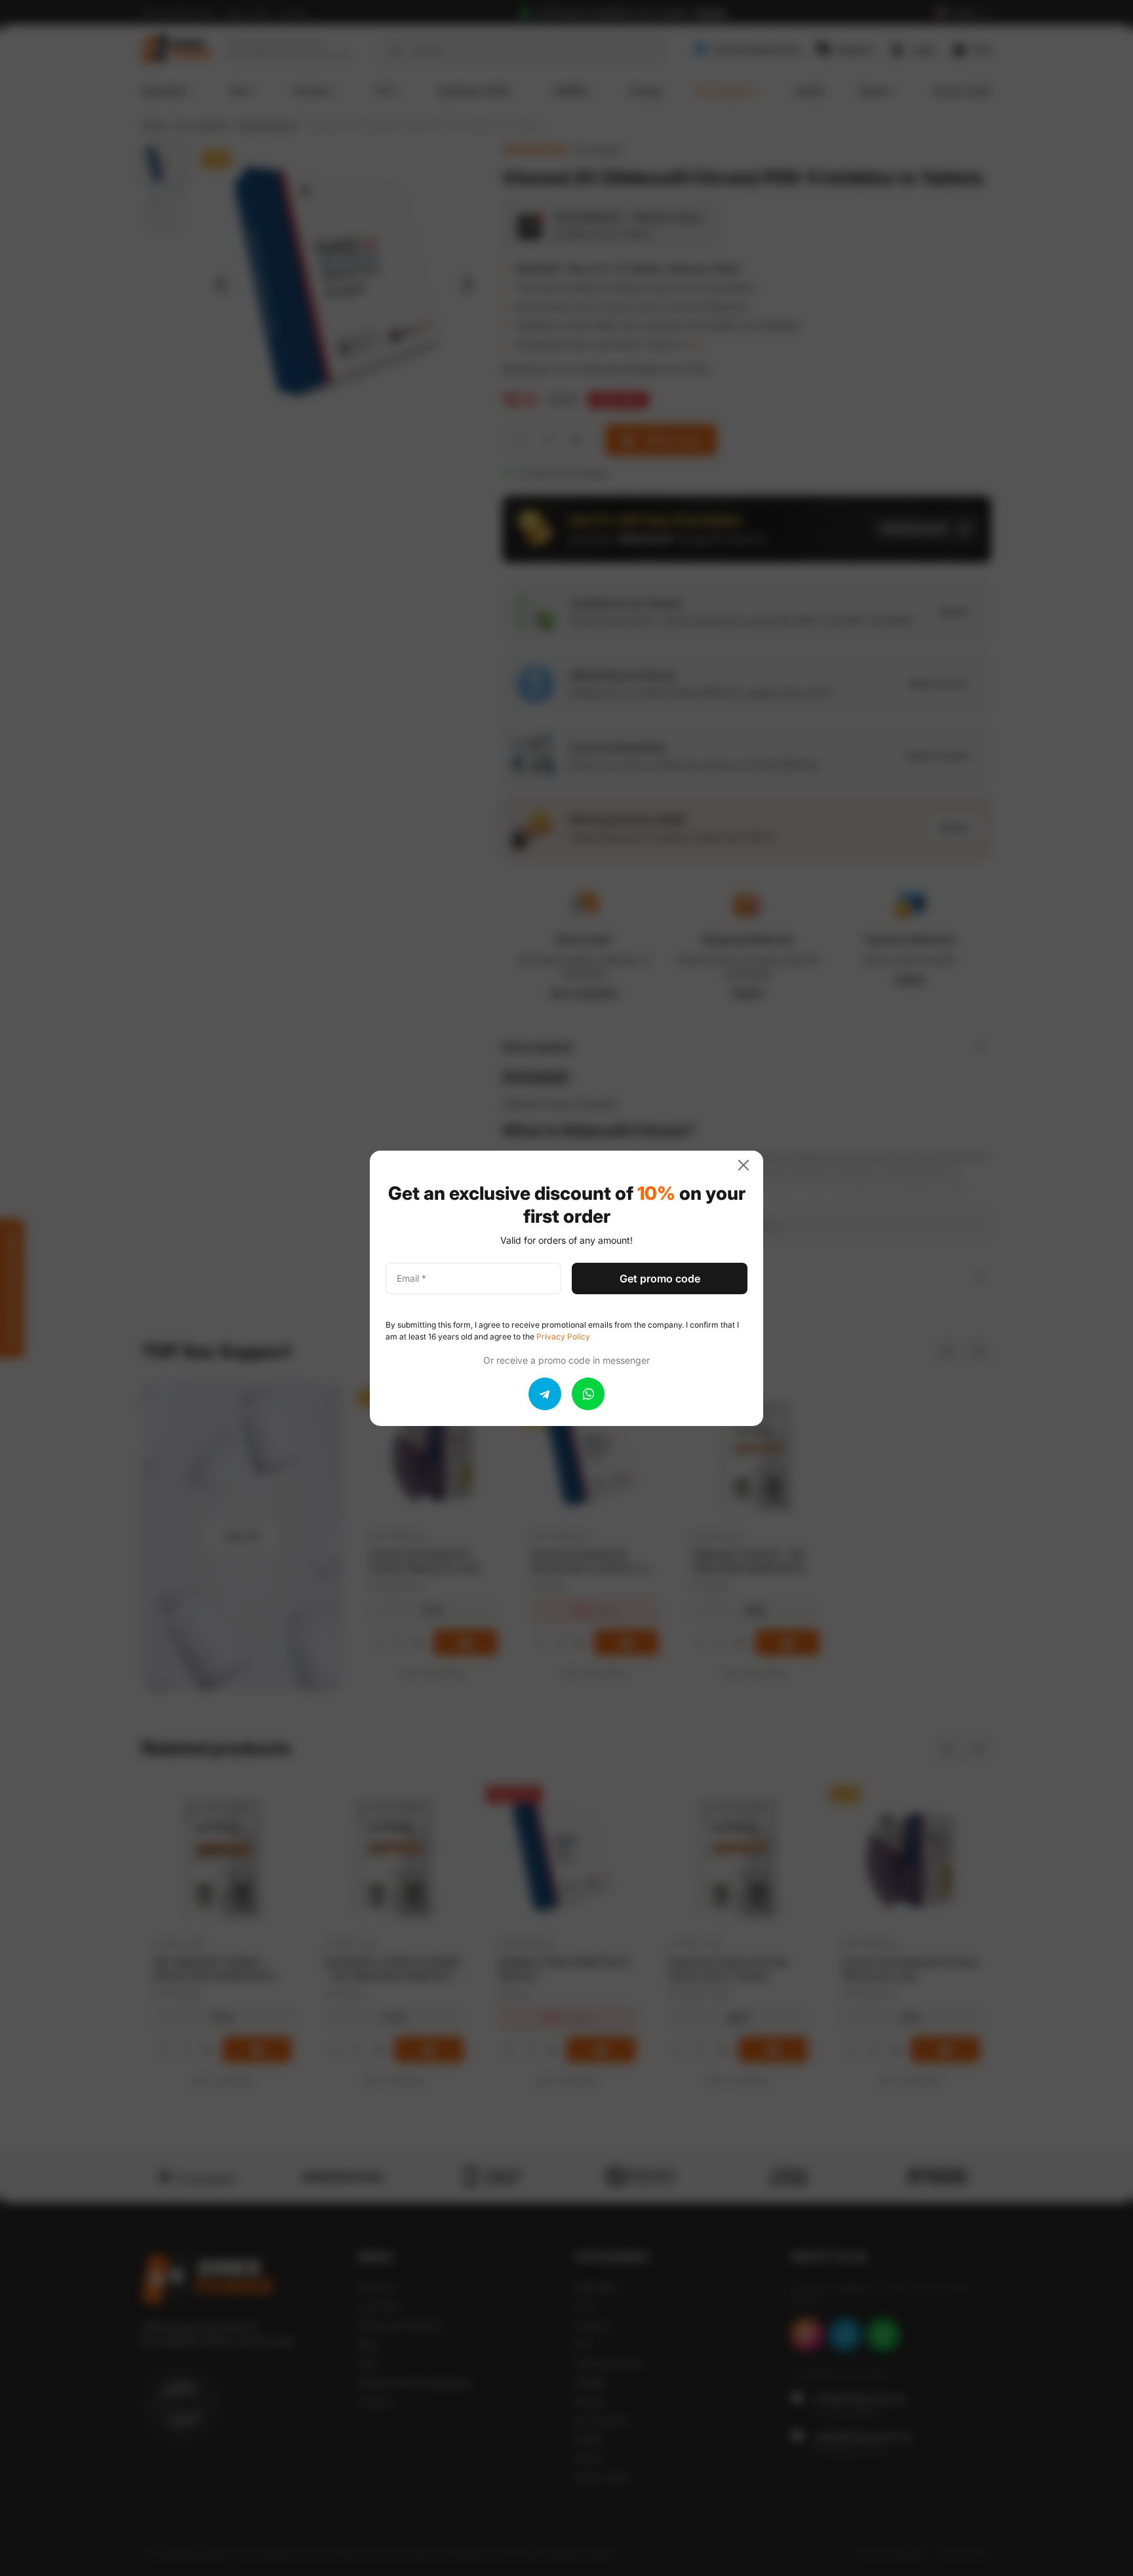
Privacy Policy (563, 1337)
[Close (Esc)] (749, 1165)
